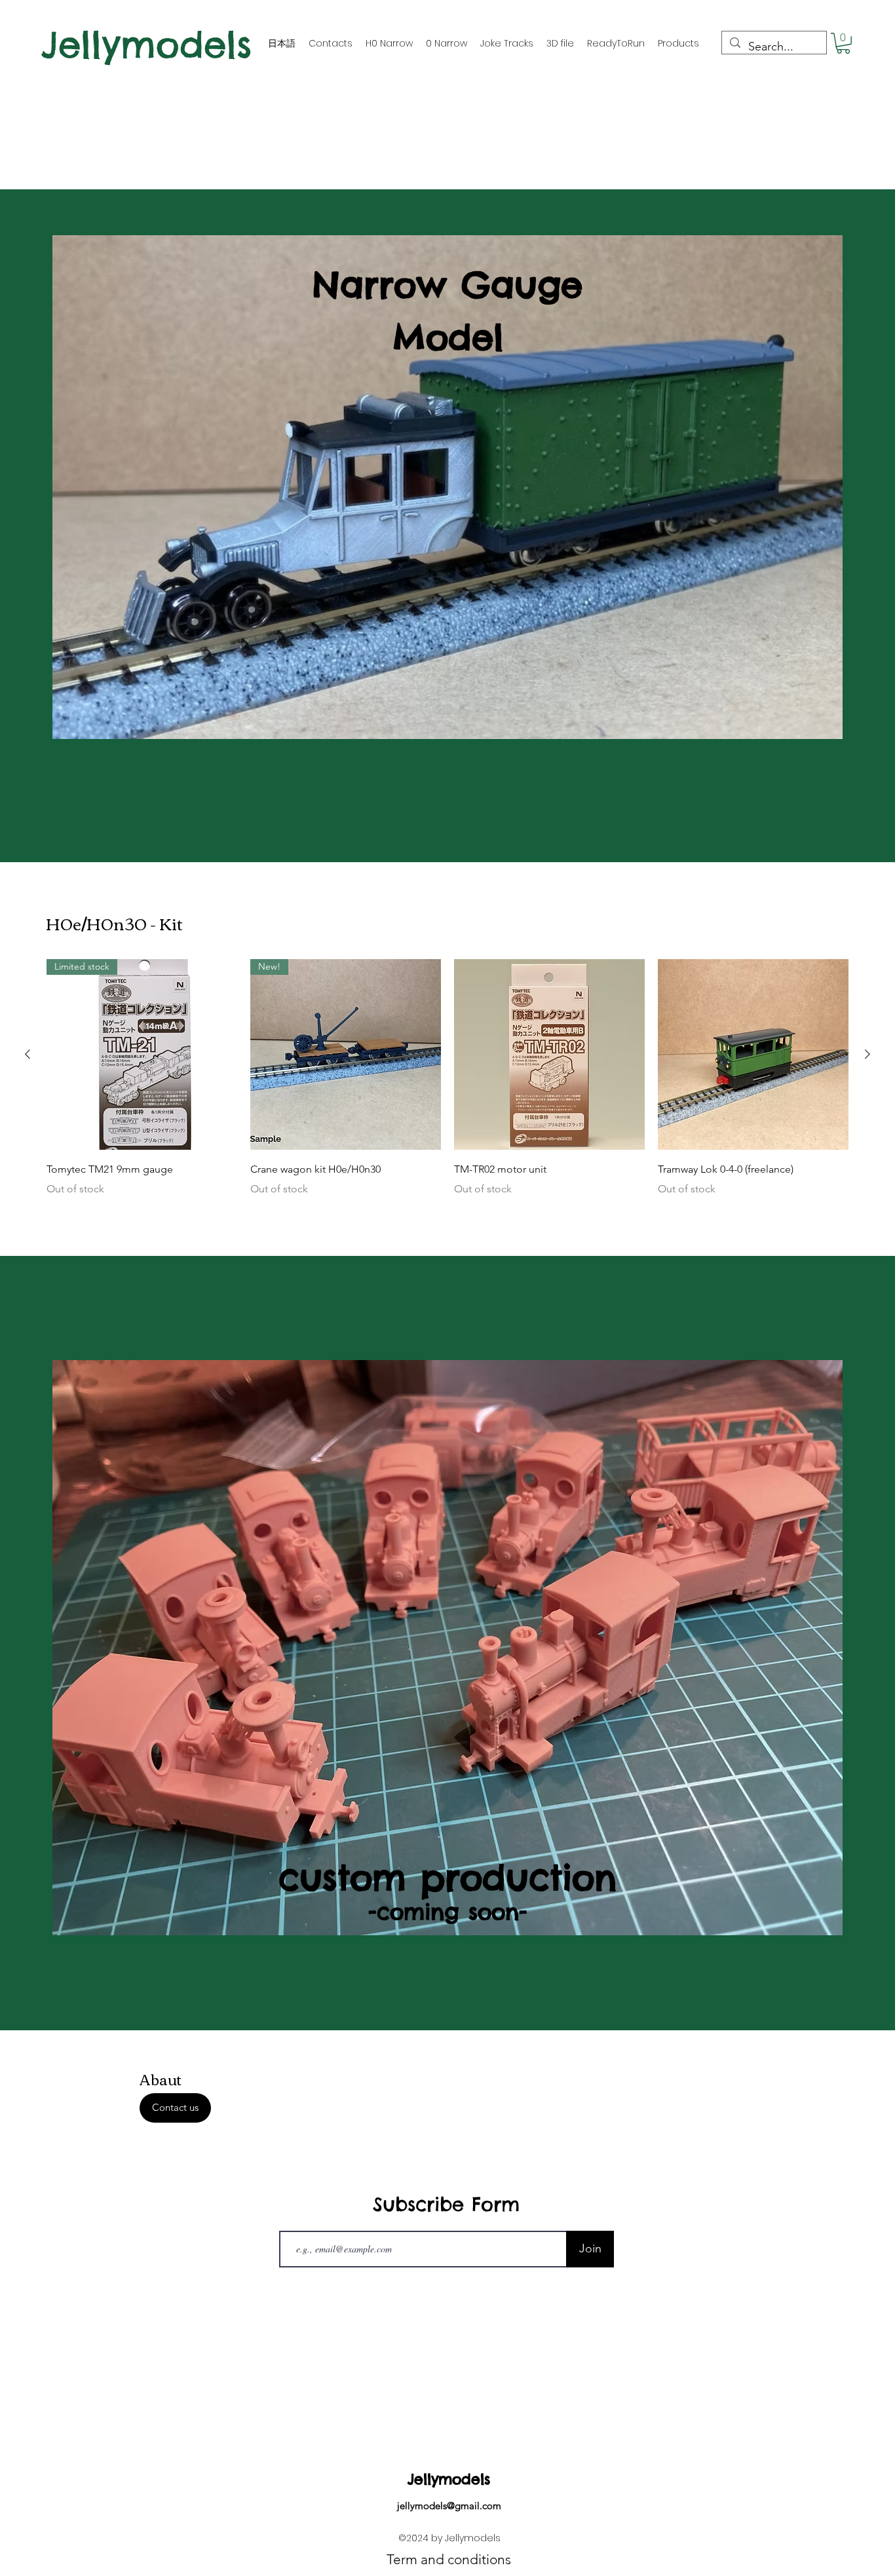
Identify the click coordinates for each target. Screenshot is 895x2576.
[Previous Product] (28, 1054)
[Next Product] (867, 1054)
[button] (843, 43)
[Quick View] (549, 1054)
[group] (447, 1087)
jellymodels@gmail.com (449, 2506)
